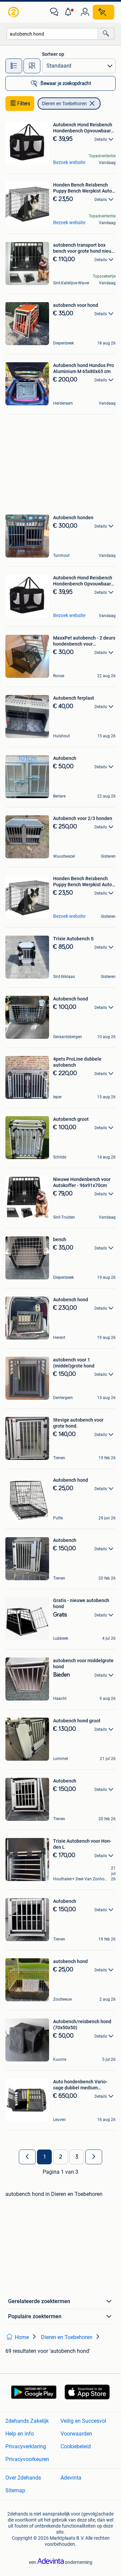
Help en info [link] (20, 2434)
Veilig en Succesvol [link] (83, 2421)
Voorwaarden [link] (76, 2434)
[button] (70, 12)
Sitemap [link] (15, 2490)
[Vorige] (27, 2157)
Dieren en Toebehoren (64, 104)
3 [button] (77, 2157)
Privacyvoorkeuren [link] (27, 2459)
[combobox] (52, 34)
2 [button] (61, 2157)
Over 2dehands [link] (23, 2478)
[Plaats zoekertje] (104, 12)
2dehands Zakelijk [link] (27, 2421)
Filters (24, 104)
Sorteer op (53, 54)
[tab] (14, 66)
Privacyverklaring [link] (26, 2446)
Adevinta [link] (71, 2478)
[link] (14, 12)
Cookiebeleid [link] (76, 2446)
